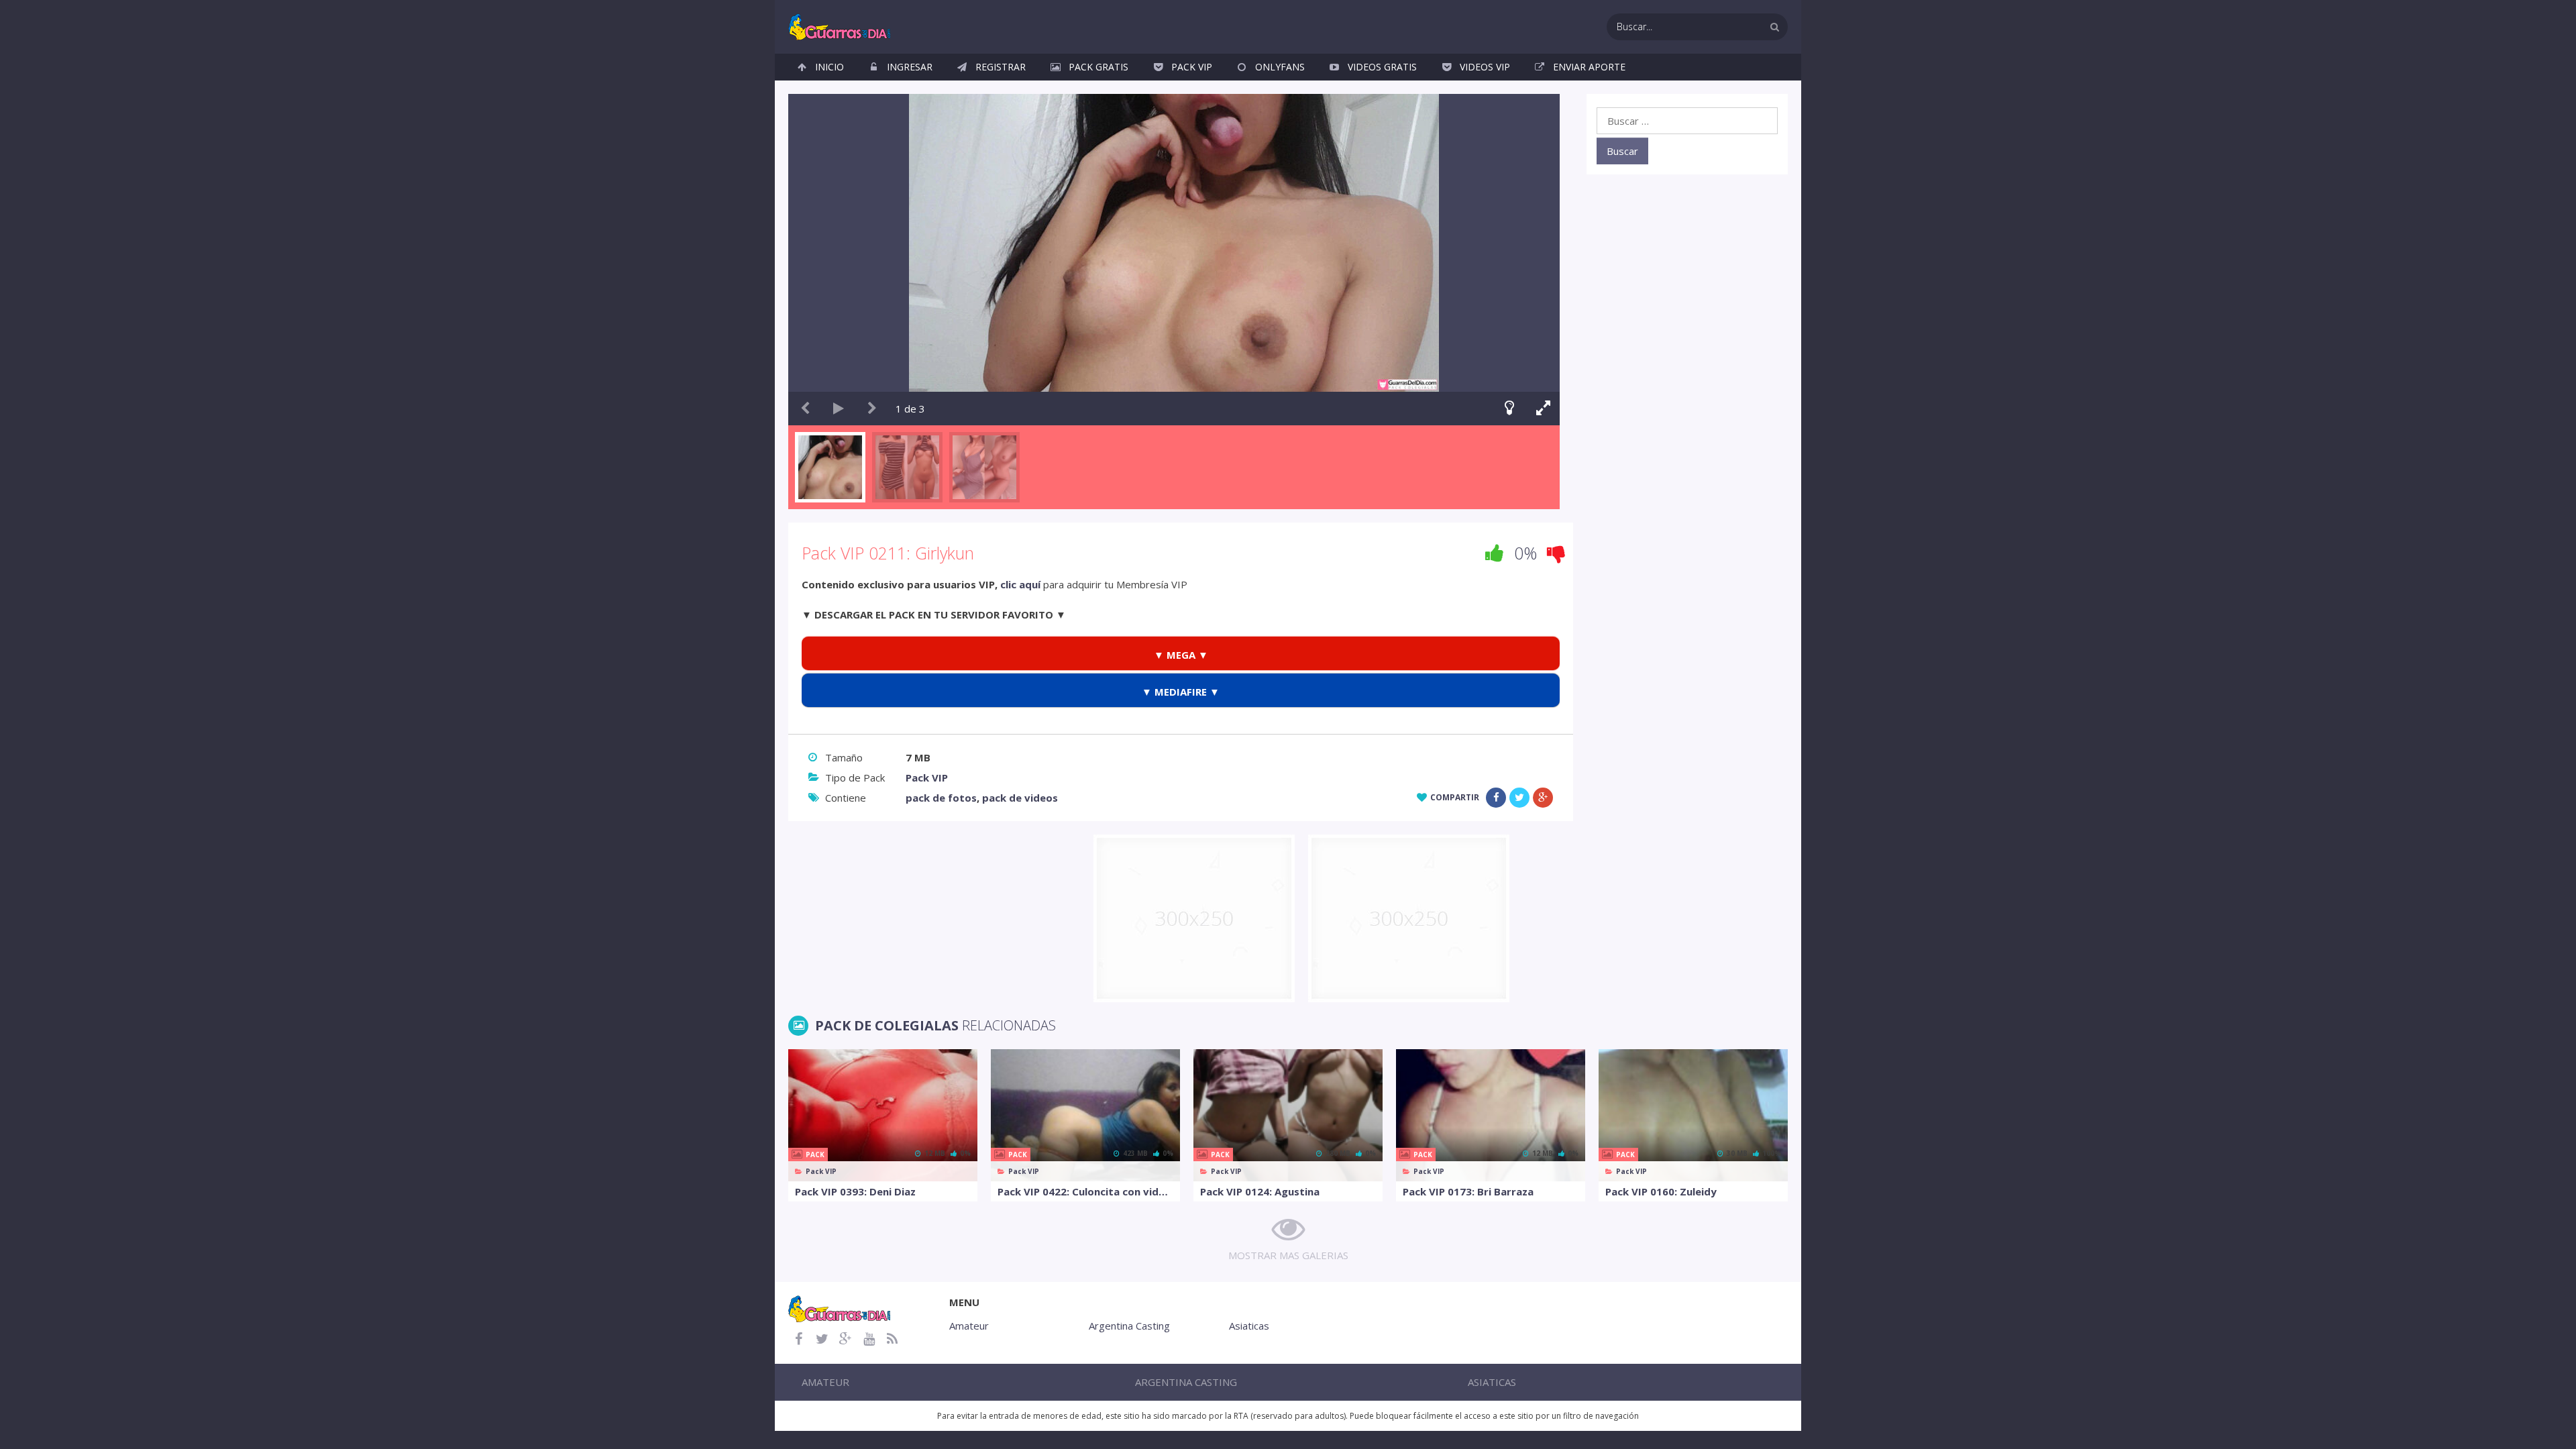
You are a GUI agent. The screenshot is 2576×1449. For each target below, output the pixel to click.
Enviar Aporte (1589, 67)
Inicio (829, 67)
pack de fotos (941, 798)
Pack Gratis (1098, 67)
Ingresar (910, 67)
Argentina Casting (1129, 1326)
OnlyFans (1280, 67)
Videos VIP (1485, 67)
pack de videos (1020, 798)
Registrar (1001, 67)
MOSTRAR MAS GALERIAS (1288, 1255)
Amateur (969, 1326)
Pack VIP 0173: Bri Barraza (1468, 1191)
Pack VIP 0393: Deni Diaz (855, 1191)
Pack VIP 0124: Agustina (1260, 1191)
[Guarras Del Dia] (840, 25)
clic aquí (1020, 584)
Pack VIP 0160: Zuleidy (1661, 1191)
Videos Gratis (1382, 67)
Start (839, 409)
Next (872, 409)
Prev (805, 409)
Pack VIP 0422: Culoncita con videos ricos (1085, 1191)
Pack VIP (1192, 67)
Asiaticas (1249, 1326)
